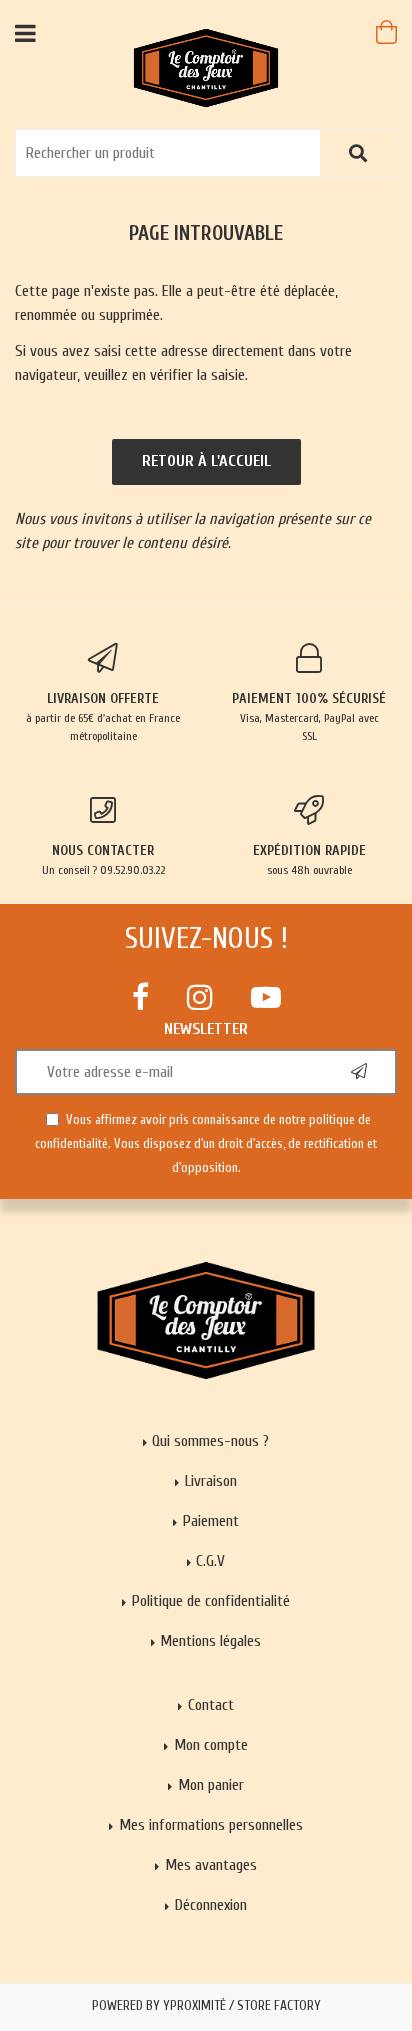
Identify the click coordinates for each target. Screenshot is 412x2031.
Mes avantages (211, 1865)
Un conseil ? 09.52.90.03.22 (103, 859)
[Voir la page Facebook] (140, 997)
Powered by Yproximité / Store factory (206, 2006)
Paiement (211, 1521)
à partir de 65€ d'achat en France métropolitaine (103, 716)
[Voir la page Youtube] (266, 997)
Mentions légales (210, 1641)
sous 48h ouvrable (309, 859)
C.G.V (210, 1561)
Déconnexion (211, 1905)
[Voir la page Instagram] (200, 997)
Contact (211, 1705)
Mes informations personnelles (211, 1825)
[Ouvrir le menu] (25, 32)
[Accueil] (206, 67)
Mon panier (211, 1785)
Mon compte (211, 1745)
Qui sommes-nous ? (210, 1441)
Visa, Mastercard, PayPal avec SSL (309, 716)
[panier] (386, 32)
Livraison (211, 1481)
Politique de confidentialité (211, 1601)
